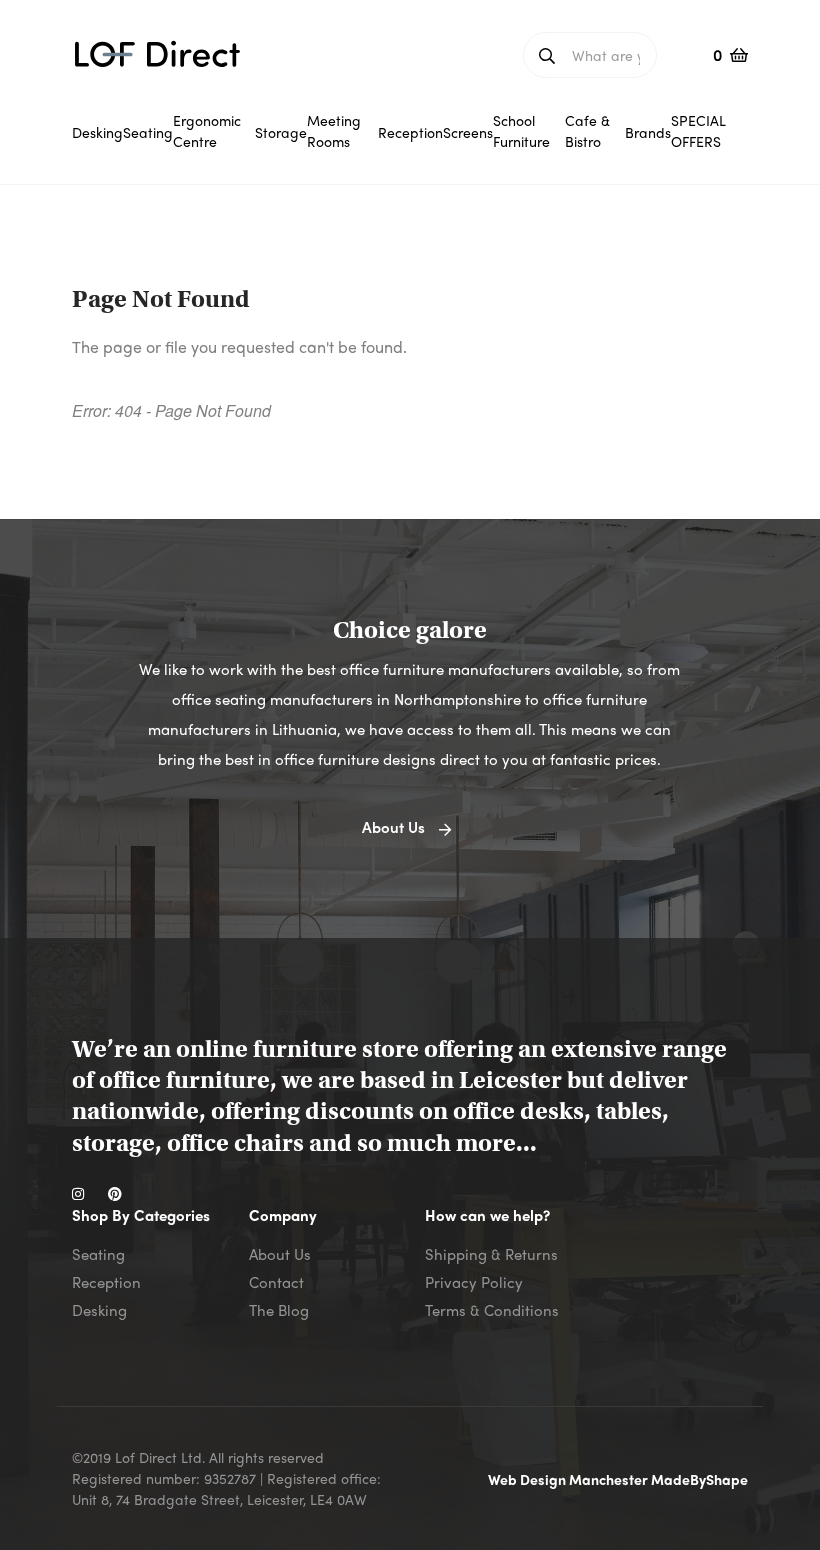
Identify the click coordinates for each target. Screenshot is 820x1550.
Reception (106, 1282)
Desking (99, 1310)
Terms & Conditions (492, 1310)
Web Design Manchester (569, 1479)
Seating (98, 1254)
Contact (276, 1282)
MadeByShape (699, 1479)
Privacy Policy (474, 1282)
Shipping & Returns (491, 1254)
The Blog (279, 1310)
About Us (280, 1254)
